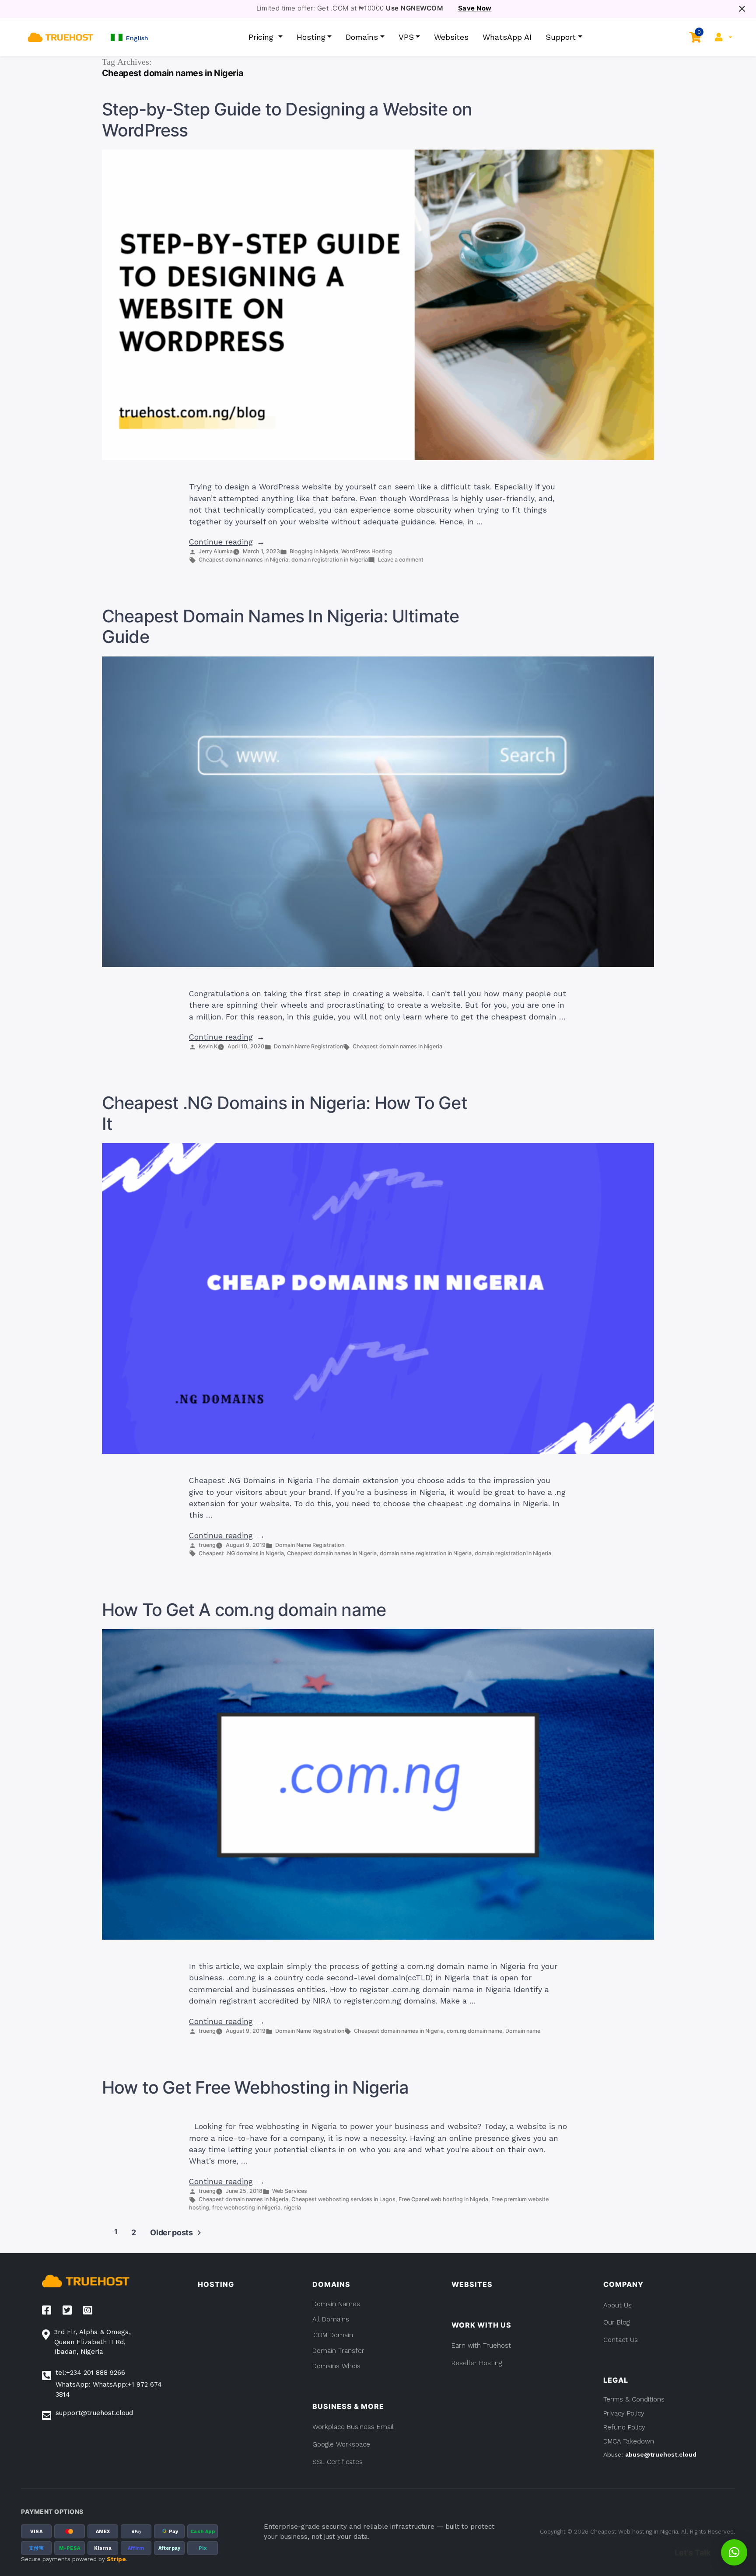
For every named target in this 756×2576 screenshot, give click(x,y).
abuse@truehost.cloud (661, 2454)
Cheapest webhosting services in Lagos (343, 2199)
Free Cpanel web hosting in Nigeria (443, 2199)
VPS (406, 37)
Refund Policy (624, 2427)
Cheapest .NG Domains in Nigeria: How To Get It (285, 1113)
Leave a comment (401, 560)
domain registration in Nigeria (330, 560)
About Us (618, 2305)
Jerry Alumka (216, 551)
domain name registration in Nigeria (426, 1553)
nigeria (292, 2208)
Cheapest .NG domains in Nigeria (241, 1553)
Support (561, 37)
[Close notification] (742, 9)
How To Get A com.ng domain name (244, 1610)
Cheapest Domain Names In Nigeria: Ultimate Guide (281, 627)
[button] (129, 37)
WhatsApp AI (507, 37)
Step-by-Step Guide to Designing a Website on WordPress (287, 120)
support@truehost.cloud (94, 2413)
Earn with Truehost (481, 2346)
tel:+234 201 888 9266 (90, 2373)
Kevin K (208, 1046)
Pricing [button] (262, 37)
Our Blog (616, 2322)
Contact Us (621, 2340)
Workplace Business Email (353, 2427)
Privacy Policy (624, 2413)
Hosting (311, 37)
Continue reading (227, 542)
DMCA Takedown (629, 2441)
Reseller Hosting (477, 2363)
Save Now (475, 8)
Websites (451, 37)
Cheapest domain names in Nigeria (243, 560)
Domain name (523, 2031)
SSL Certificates (338, 2462)
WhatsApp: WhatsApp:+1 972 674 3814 (109, 2389)
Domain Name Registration (308, 1046)
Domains (362, 37)
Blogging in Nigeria (314, 551)
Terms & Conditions (634, 2399)
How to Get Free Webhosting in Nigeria (255, 2087)
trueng (207, 1545)
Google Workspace (341, 2444)
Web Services (290, 2191)
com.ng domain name (474, 2031)
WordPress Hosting (367, 551)
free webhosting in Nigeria (246, 2208)
